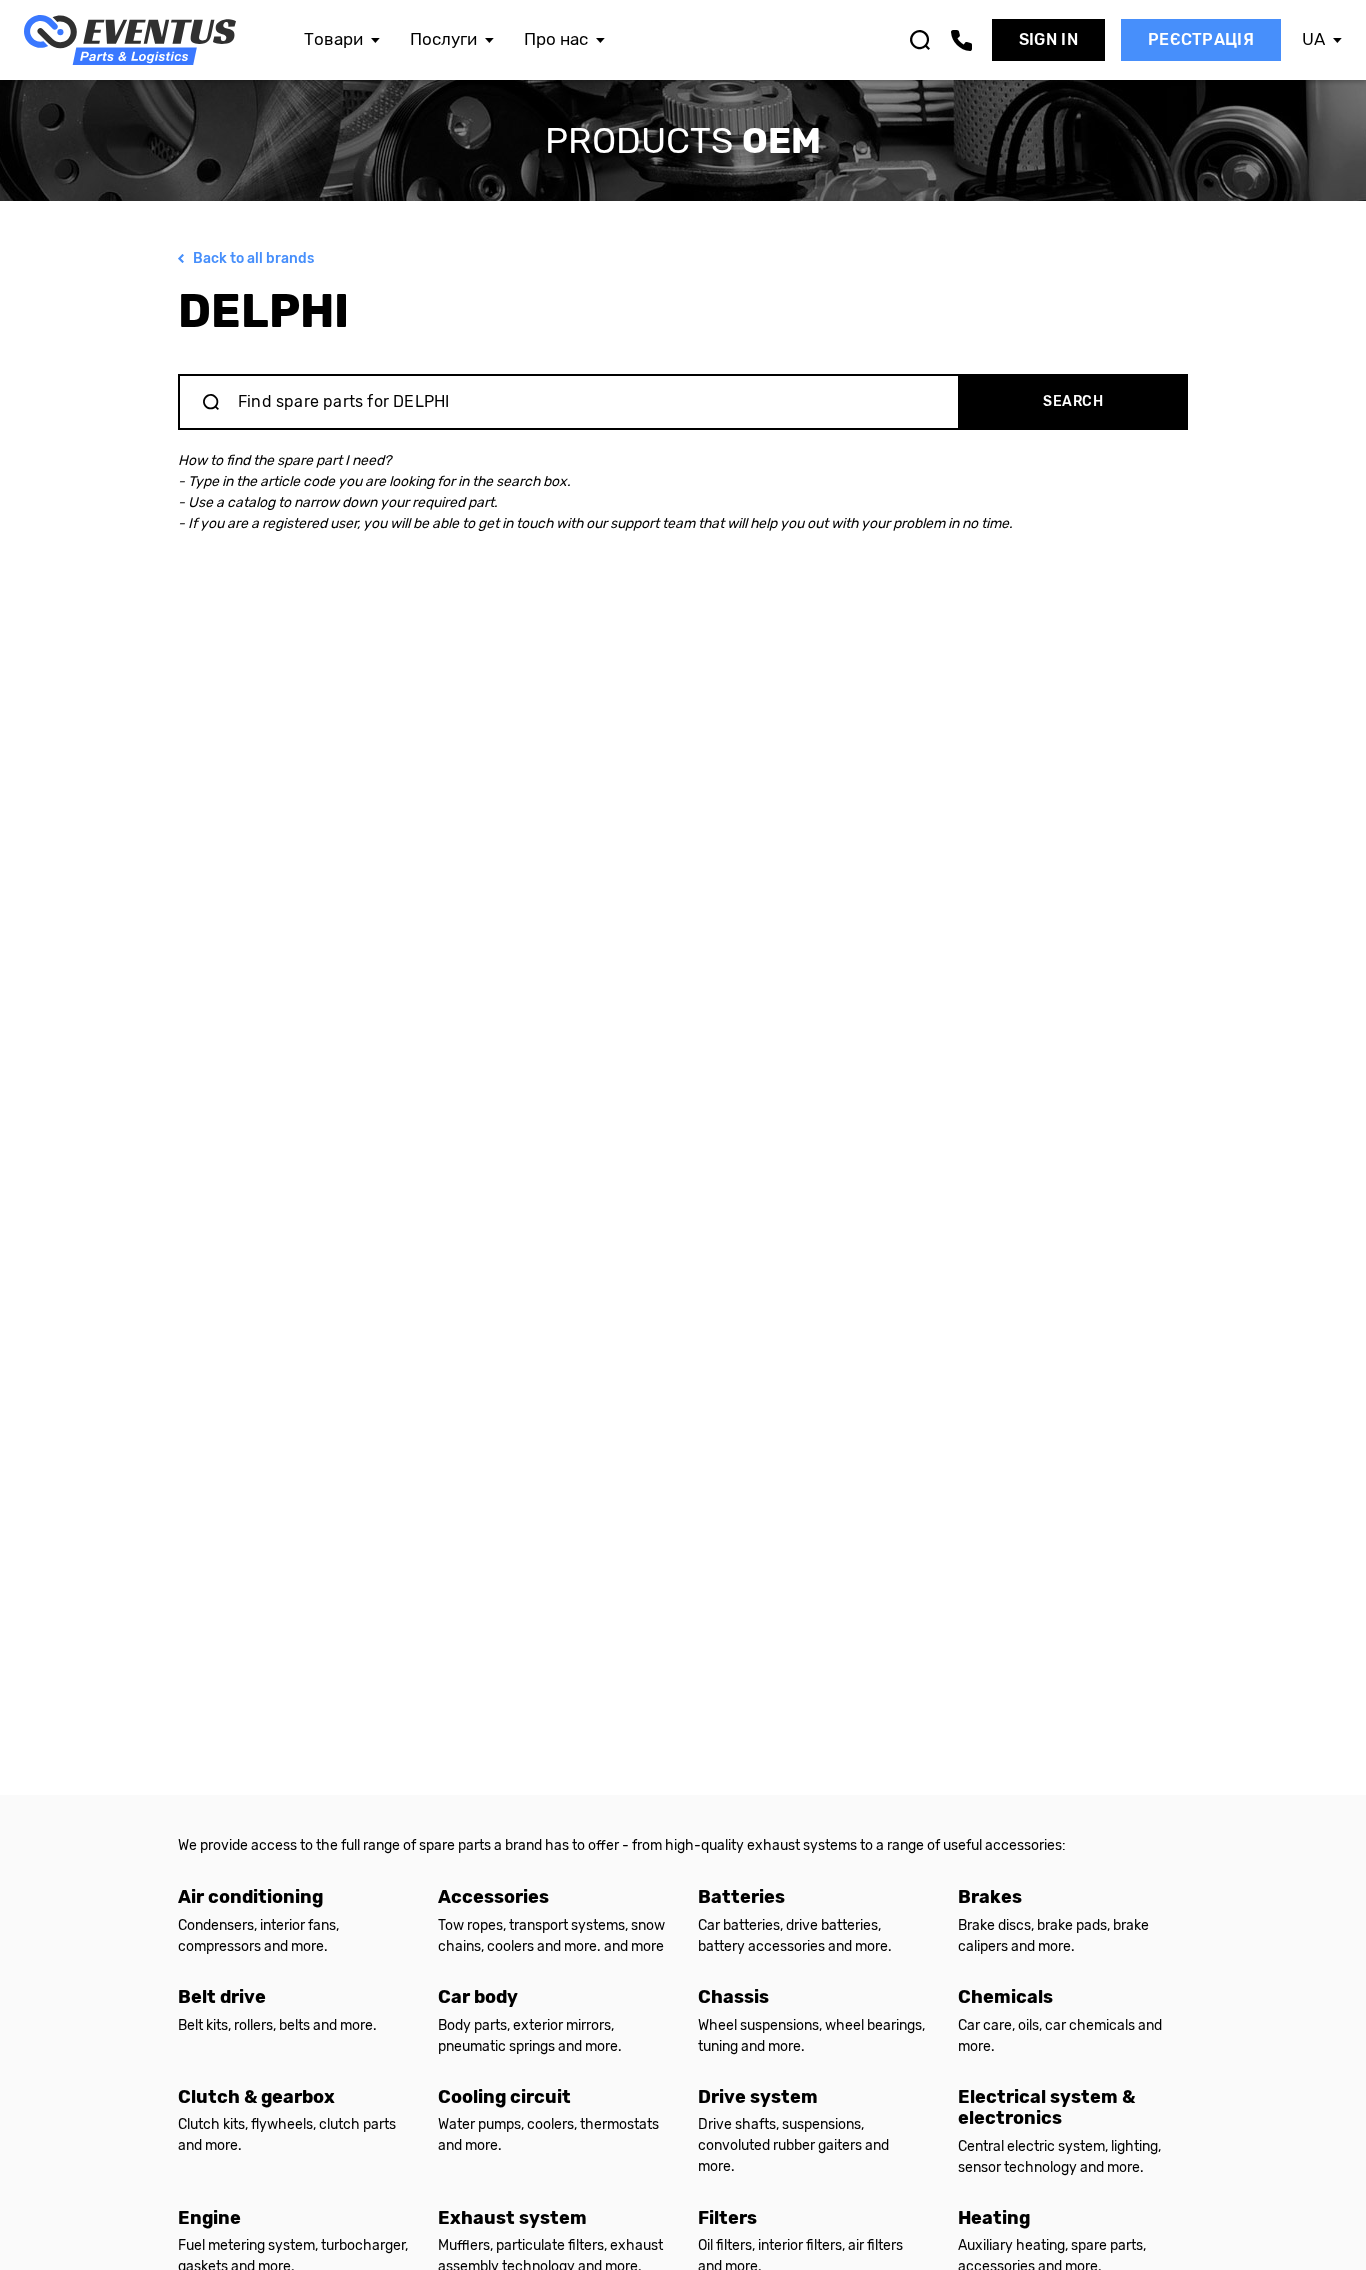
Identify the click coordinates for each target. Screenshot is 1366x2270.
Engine (209, 2218)
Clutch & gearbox (256, 2097)
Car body (478, 1997)
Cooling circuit (504, 2097)
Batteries (741, 1897)
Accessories (493, 1897)
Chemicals (1005, 1997)
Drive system (758, 2097)
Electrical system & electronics (1046, 2108)
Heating (994, 2218)
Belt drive (222, 1997)
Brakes (990, 1897)
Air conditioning (250, 1897)
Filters (727, 2218)
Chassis (733, 1997)
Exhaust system (512, 2218)
